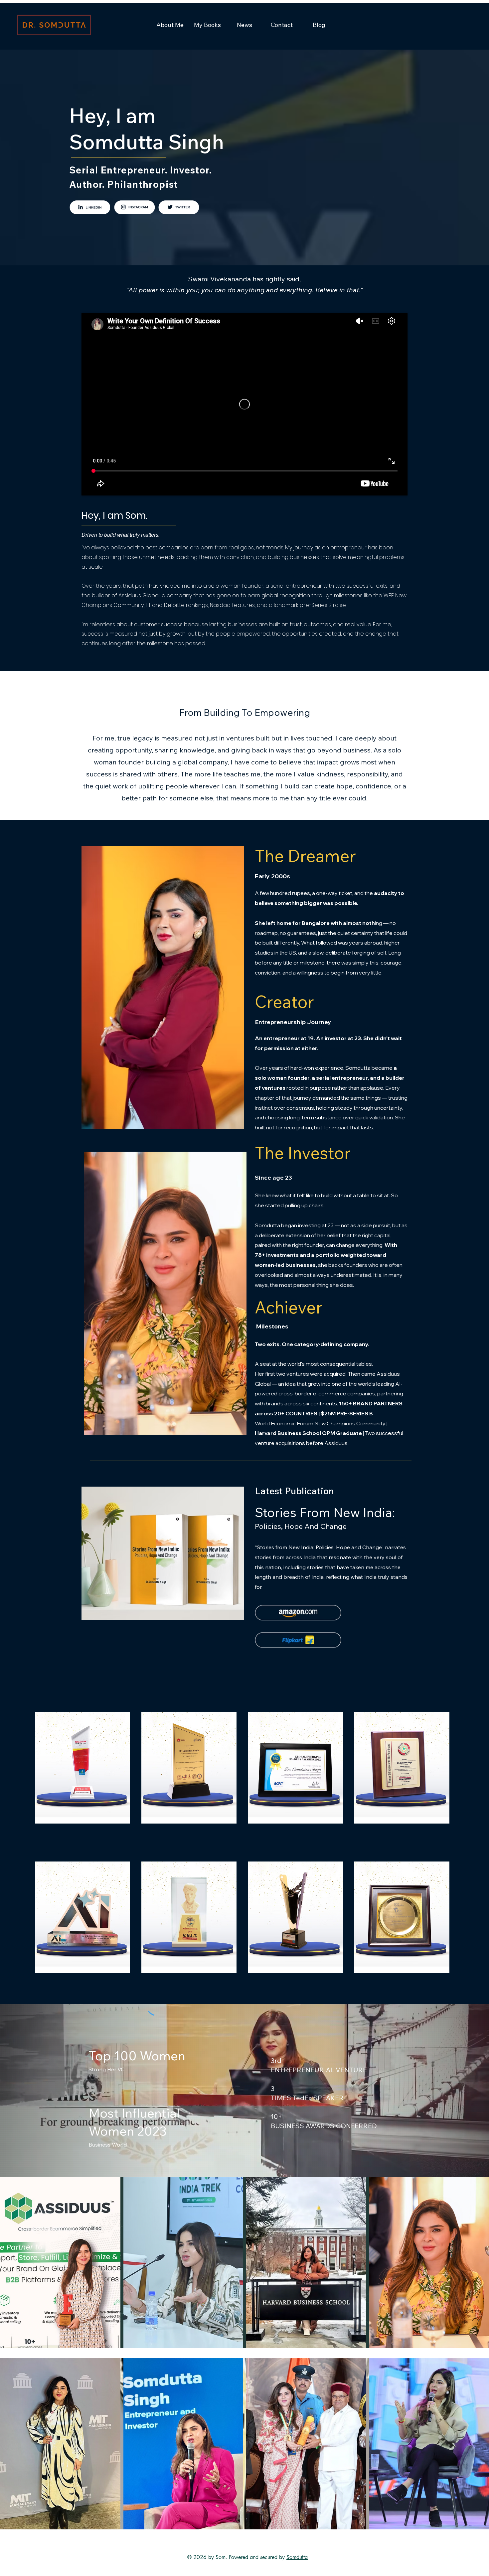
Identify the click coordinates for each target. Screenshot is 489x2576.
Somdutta (297, 2557)
